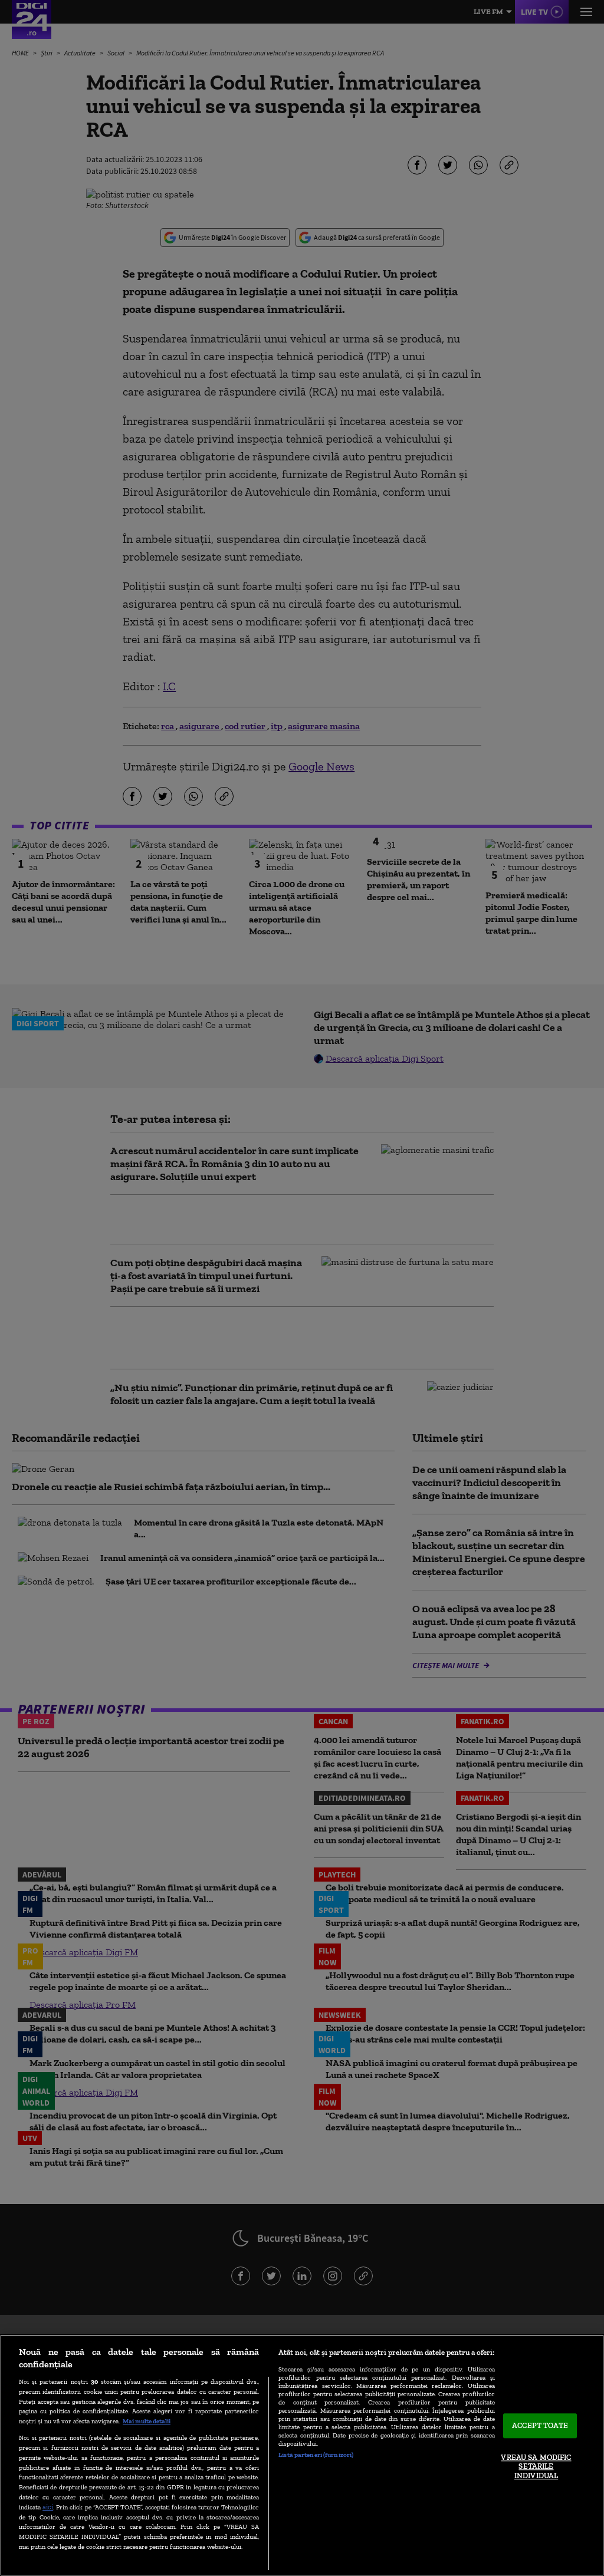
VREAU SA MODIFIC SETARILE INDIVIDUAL (536, 2466)
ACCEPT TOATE (540, 2426)
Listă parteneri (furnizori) (316, 2455)
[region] (302, 2455)
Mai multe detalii (147, 2421)
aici (48, 2507)
